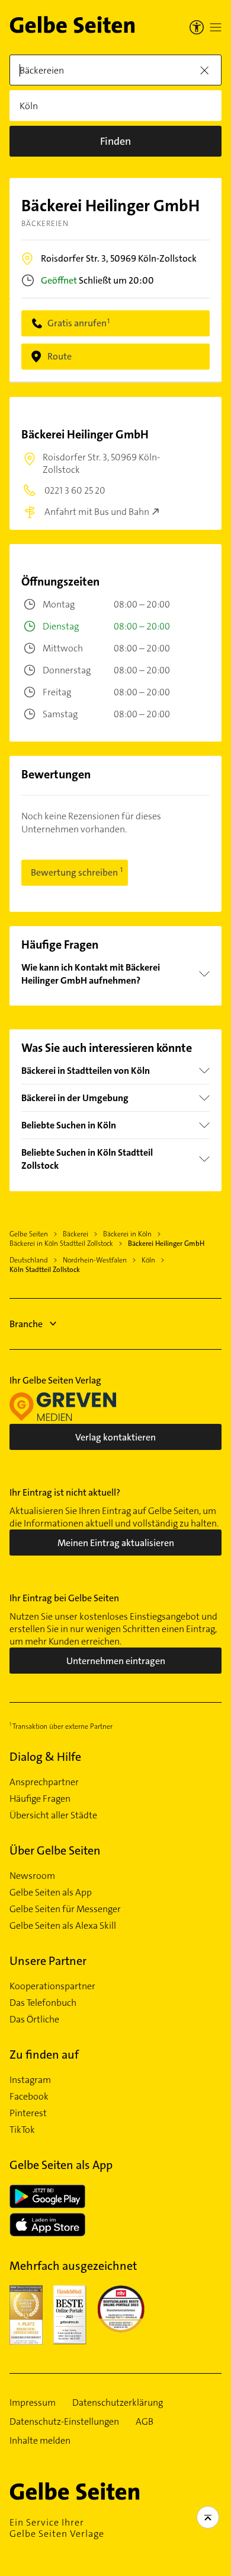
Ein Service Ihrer (57, 2528)
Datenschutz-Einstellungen (64, 2422)
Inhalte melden (40, 2441)
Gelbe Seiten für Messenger (65, 1909)
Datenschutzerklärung (118, 2403)
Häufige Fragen (40, 1799)
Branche (26, 1324)
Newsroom (32, 1876)
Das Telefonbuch (43, 2003)
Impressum (33, 2403)
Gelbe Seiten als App (51, 1893)
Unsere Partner (48, 1961)
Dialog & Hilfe (45, 1757)
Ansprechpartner (44, 1782)
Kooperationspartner (52, 1986)
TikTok (22, 2130)
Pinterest (28, 2113)
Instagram (30, 2080)
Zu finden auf (44, 2055)
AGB (145, 2422)
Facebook (29, 2097)
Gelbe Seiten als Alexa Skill (63, 1926)
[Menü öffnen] (216, 27)
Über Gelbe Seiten (55, 1850)
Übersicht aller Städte (53, 1815)
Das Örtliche (34, 2020)
